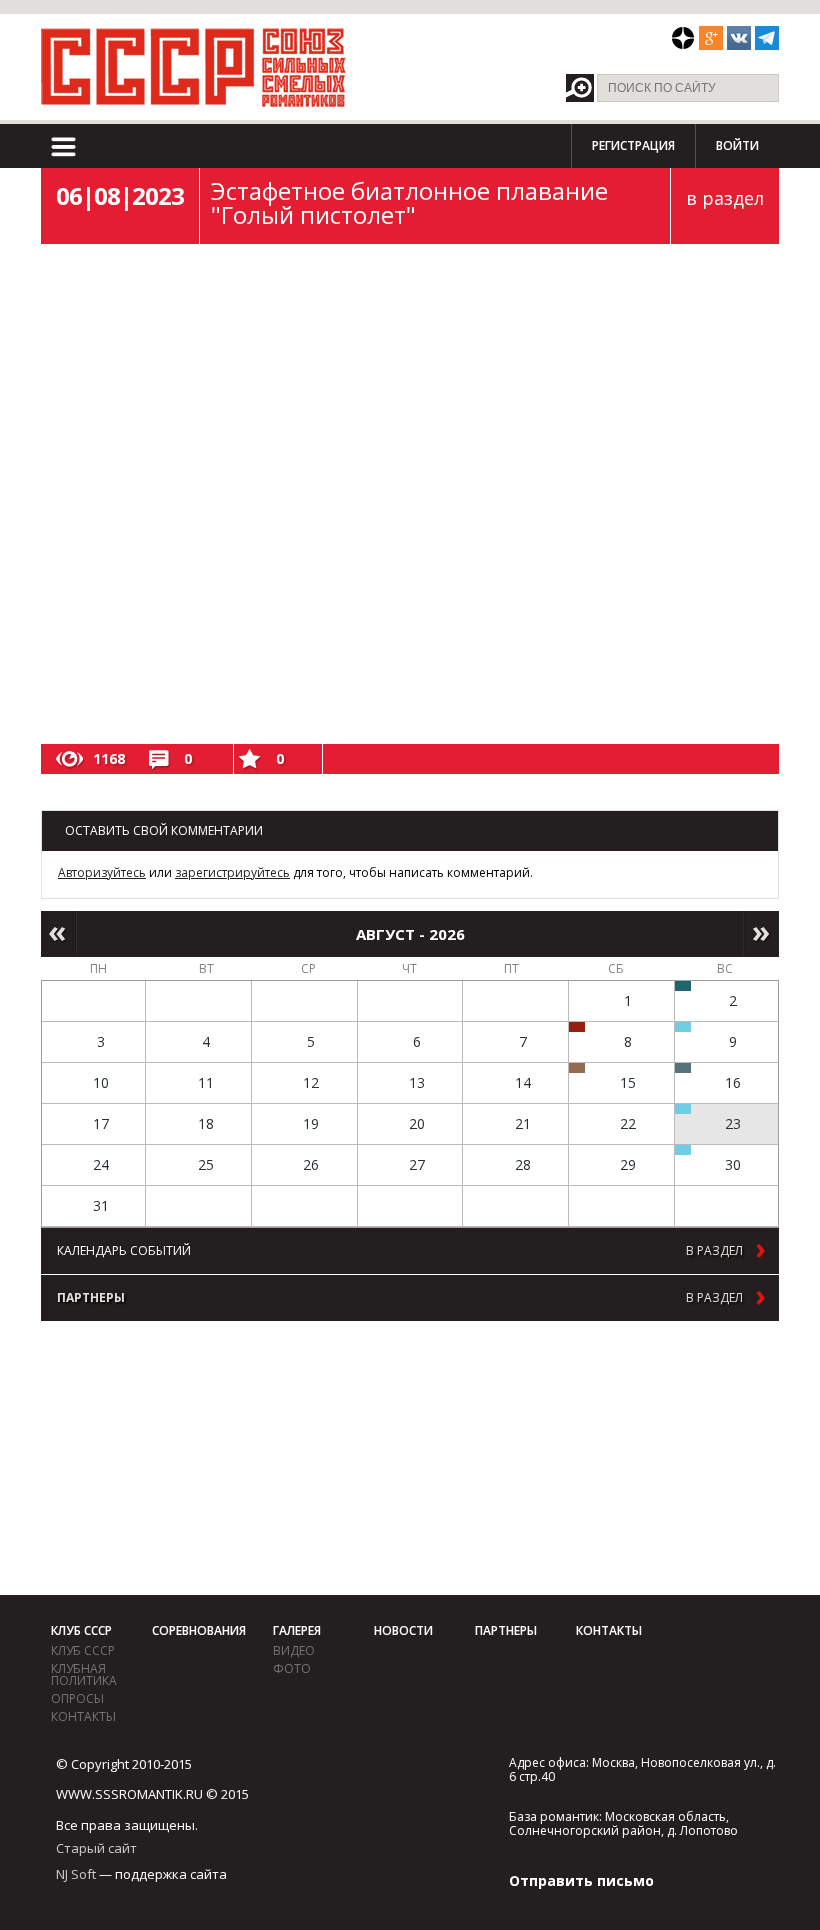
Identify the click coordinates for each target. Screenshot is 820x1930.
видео (294, 1650)
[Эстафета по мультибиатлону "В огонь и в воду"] (683, 1109)
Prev (58, 934)
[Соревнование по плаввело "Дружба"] (683, 986)
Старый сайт (96, 1848)
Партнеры (506, 1630)
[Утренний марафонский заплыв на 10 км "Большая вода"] (683, 1150)
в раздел (725, 198)
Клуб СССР (81, 1630)
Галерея (297, 1630)
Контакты (83, 1716)
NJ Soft (76, 1874)
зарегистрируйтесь (232, 872)
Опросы (77, 1698)
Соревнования (199, 1630)
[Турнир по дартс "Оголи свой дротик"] (577, 1027)
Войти (737, 145)
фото (292, 1668)
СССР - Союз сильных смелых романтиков (193, 67)
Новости (403, 1630)
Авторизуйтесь (102, 872)
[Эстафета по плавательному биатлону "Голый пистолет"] (683, 1027)
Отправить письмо (581, 1880)
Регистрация (633, 145)
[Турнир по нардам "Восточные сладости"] (577, 1068)
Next (761, 934)
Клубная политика (84, 1674)
